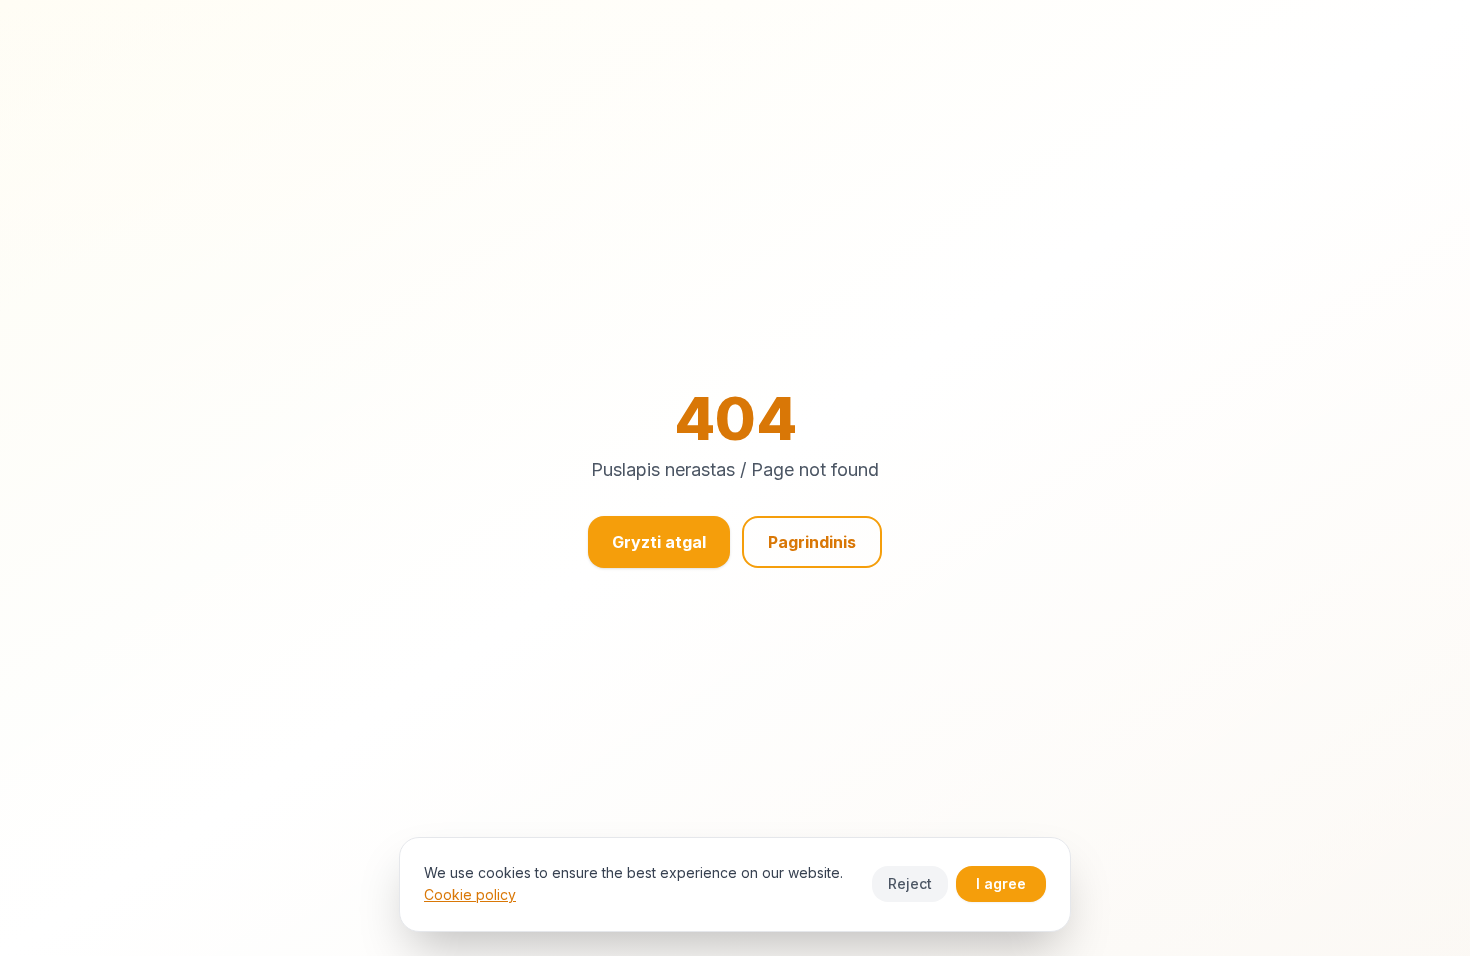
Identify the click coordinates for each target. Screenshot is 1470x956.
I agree (1001, 883)
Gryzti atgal (659, 542)
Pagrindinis (812, 542)
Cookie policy (470, 894)
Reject (910, 883)
